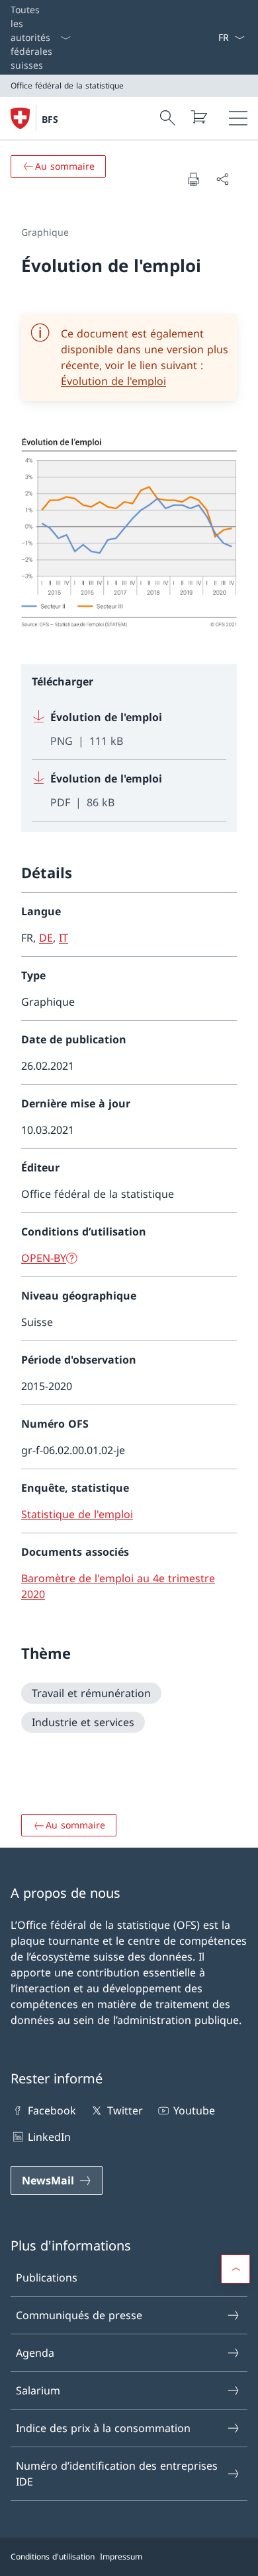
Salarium (38, 2390)
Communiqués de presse (79, 2315)
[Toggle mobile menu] (238, 118)
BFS (50, 119)
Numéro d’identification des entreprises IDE (117, 2474)
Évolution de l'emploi (113, 381)
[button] (236, 2269)
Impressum (121, 2557)
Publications (47, 2278)
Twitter (125, 2110)
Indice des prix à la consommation (103, 2428)
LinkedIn (49, 2137)
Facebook (52, 2110)
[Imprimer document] (193, 179)
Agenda (35, 2353)
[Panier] (198, 117)
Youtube (194, 2110)
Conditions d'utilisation (53, 2557)
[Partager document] (222, 179)
